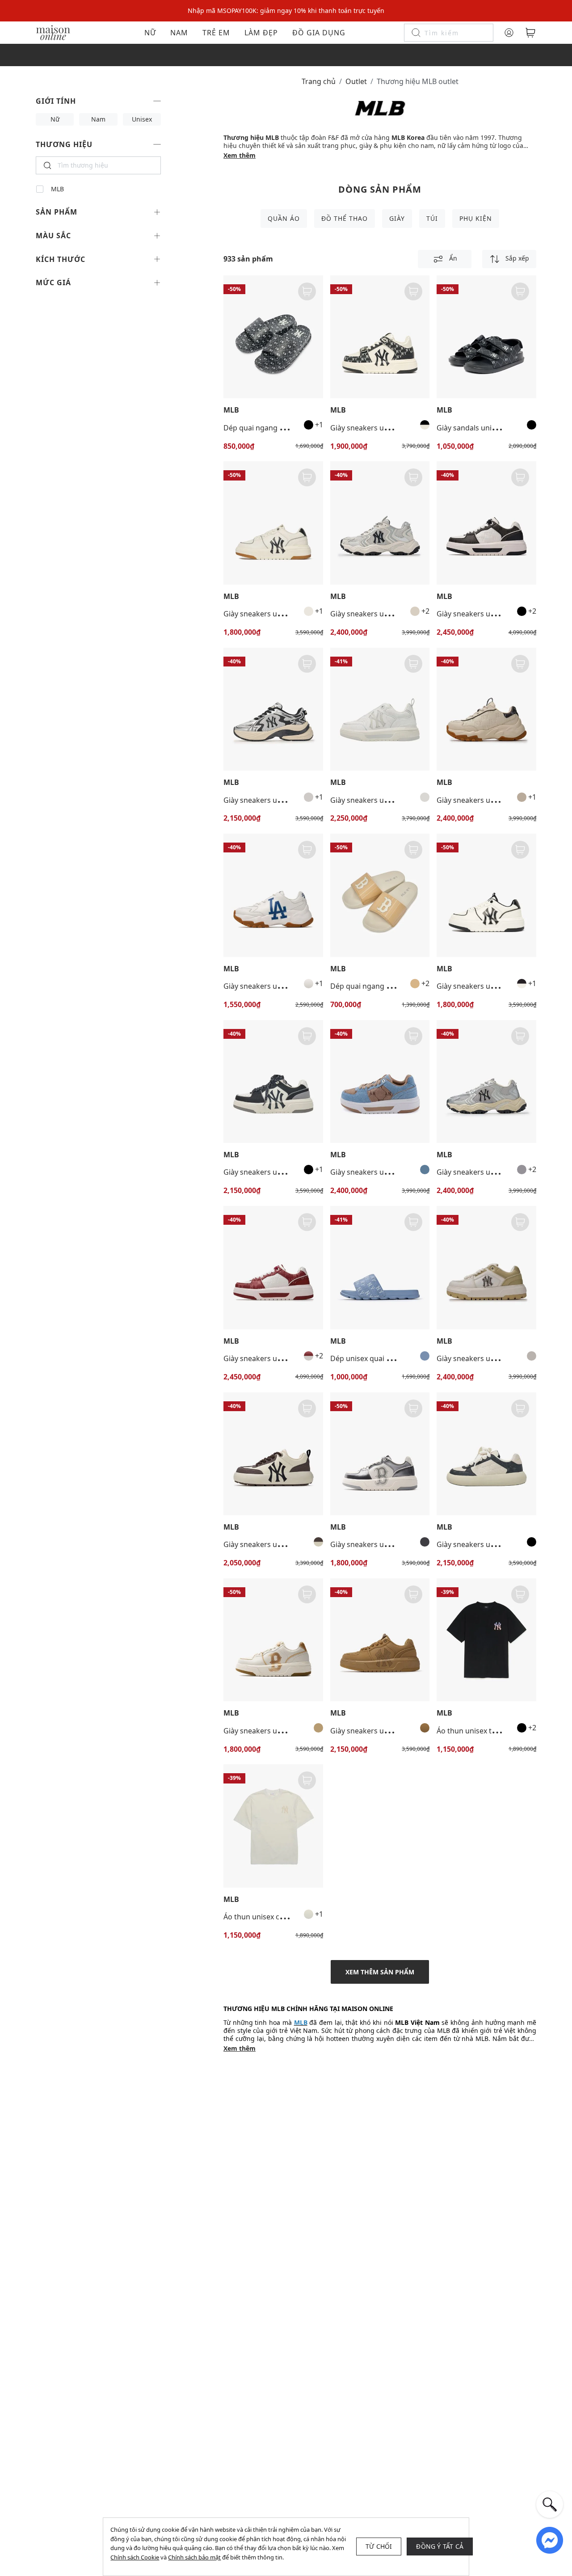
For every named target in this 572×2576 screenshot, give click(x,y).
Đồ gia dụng (319, 33)
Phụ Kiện (476, 218)
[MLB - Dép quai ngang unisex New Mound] (380, 895)
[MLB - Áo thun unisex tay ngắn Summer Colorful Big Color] (486, 1640)
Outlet (356, 81)
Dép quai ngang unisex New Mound (391, 986)
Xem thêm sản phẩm (380, 1972)
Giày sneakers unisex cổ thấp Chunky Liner (296, 614)
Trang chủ (319, 81)
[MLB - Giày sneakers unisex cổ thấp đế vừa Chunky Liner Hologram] (380, 1454)
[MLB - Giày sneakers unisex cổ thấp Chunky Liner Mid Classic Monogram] (380, 337)
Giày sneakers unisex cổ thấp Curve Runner (297, 800)
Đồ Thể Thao (345, 218)
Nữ (150, 33)
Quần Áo (284, 218)
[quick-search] (550, 2504)
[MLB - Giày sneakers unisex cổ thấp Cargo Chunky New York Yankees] (380, 523)
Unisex (142, 119)
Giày (397, 218)
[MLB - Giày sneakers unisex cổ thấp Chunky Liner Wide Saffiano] (486, 1267)
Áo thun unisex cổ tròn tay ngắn (278, 1917)
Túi (432, 218)
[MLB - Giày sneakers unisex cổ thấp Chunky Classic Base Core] (273, 1454)
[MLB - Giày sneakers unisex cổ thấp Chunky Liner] (273, 523)
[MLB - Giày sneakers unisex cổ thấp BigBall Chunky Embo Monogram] (486, 709)
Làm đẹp (261, 33)
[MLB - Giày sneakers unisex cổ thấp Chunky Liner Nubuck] (380, 1640)
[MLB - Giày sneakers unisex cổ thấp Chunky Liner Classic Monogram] (486, 523)
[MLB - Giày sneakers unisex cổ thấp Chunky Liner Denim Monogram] (380, 1081)
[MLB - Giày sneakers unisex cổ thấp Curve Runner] (273, 709)
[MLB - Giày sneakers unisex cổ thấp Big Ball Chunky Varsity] (273, 895)
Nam (179, 33)
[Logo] (53, 32)
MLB (57, 189)
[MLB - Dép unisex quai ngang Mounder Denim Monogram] (380, 1267)
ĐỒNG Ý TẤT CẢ (440, 2546)
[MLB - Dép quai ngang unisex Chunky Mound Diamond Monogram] (273, 337)
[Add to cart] (307, 291)
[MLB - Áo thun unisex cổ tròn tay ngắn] (273, 1826)
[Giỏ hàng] (530, 33)
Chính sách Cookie (135, 2557)
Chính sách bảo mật (194, 2557)
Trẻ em (216, 33)
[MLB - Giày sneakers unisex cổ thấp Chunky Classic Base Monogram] (486, 1454)
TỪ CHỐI (379, 2546)
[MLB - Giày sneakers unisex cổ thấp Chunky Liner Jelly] (380, 709)
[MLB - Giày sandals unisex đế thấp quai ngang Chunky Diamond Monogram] (486, 337)
